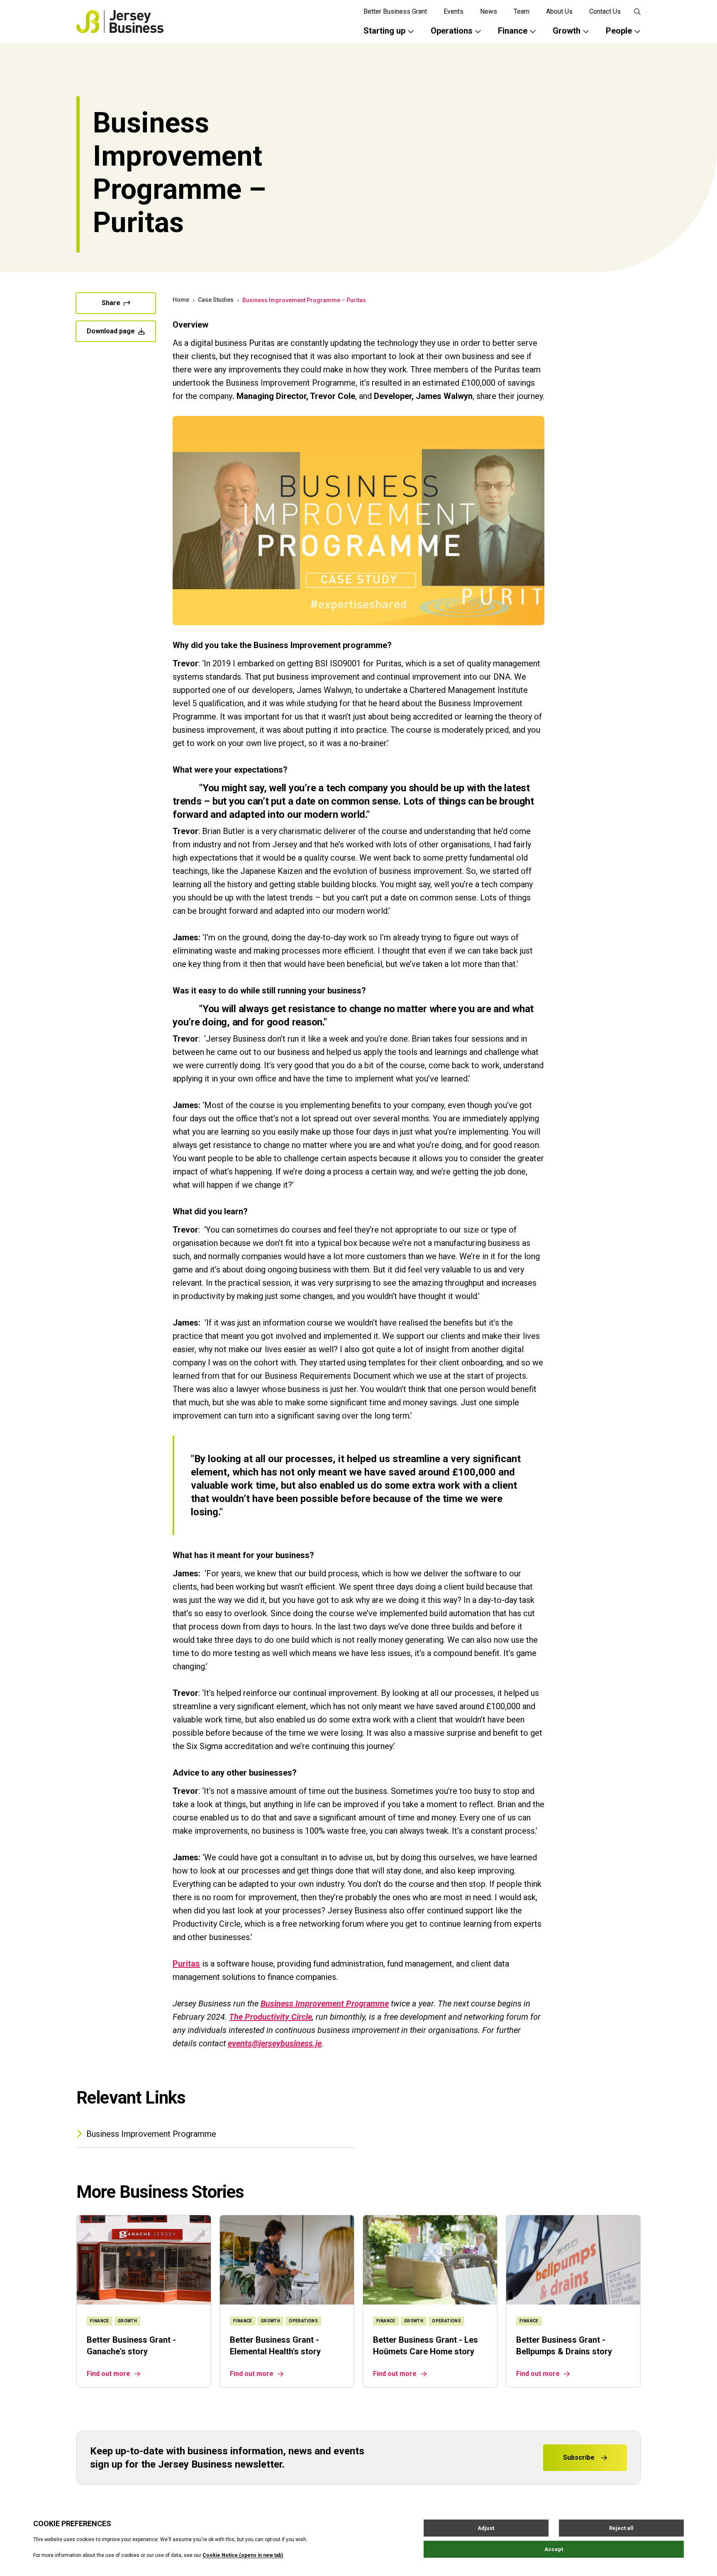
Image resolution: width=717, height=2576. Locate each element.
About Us (559, 11)
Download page (111, 331)
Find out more (109, 2374)
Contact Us (605, 11)
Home (181, 300)
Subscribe (579, 2457)
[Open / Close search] (637, 12)
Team (522, 11)
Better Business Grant (395, 11)
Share (111, 303)
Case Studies (216, 300)
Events (454, 11)
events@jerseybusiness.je (275, 2043)
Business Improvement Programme (325, 2004)
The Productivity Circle (271, 2017)
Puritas (186, 1964)
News (489, 11)
